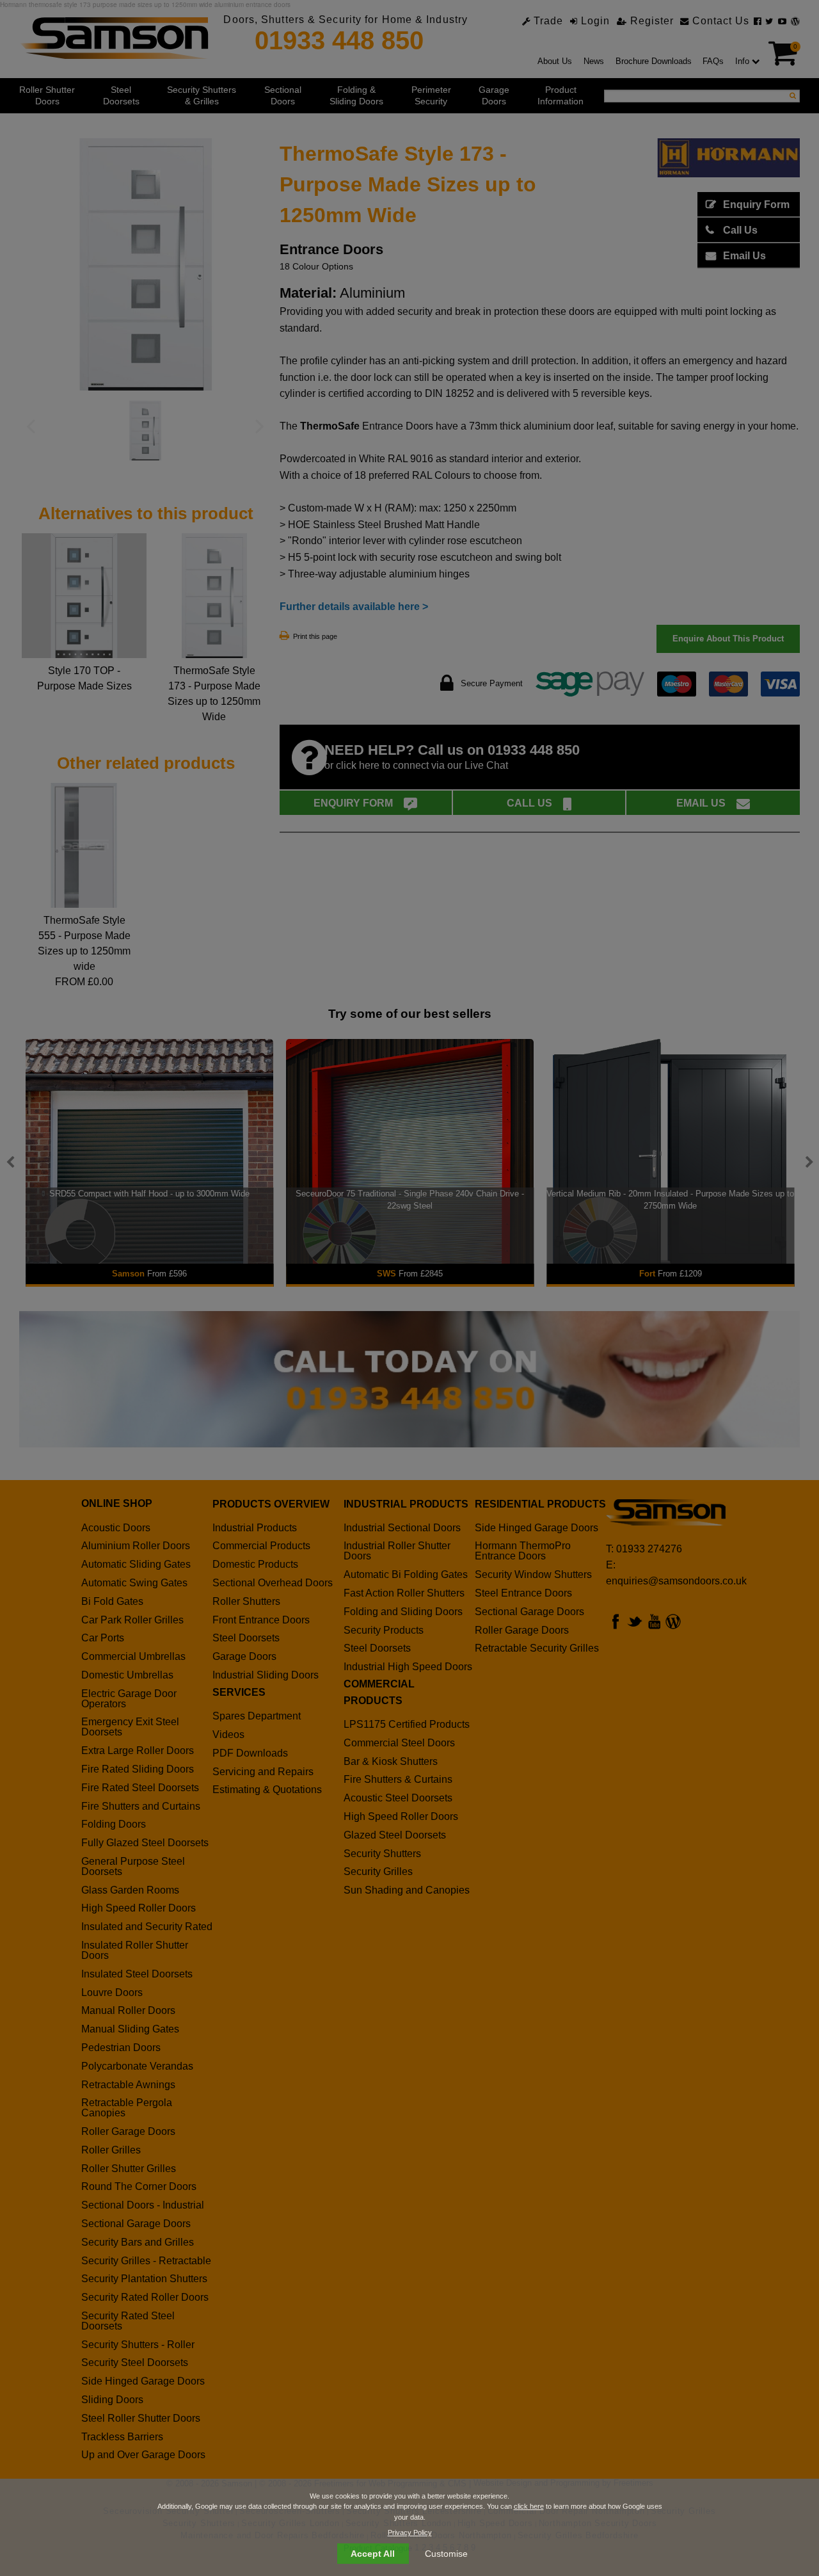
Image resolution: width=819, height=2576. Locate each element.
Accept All (373, 2554)
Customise (446, 2554)
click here (529, 2506)
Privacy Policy (410, 2532)
